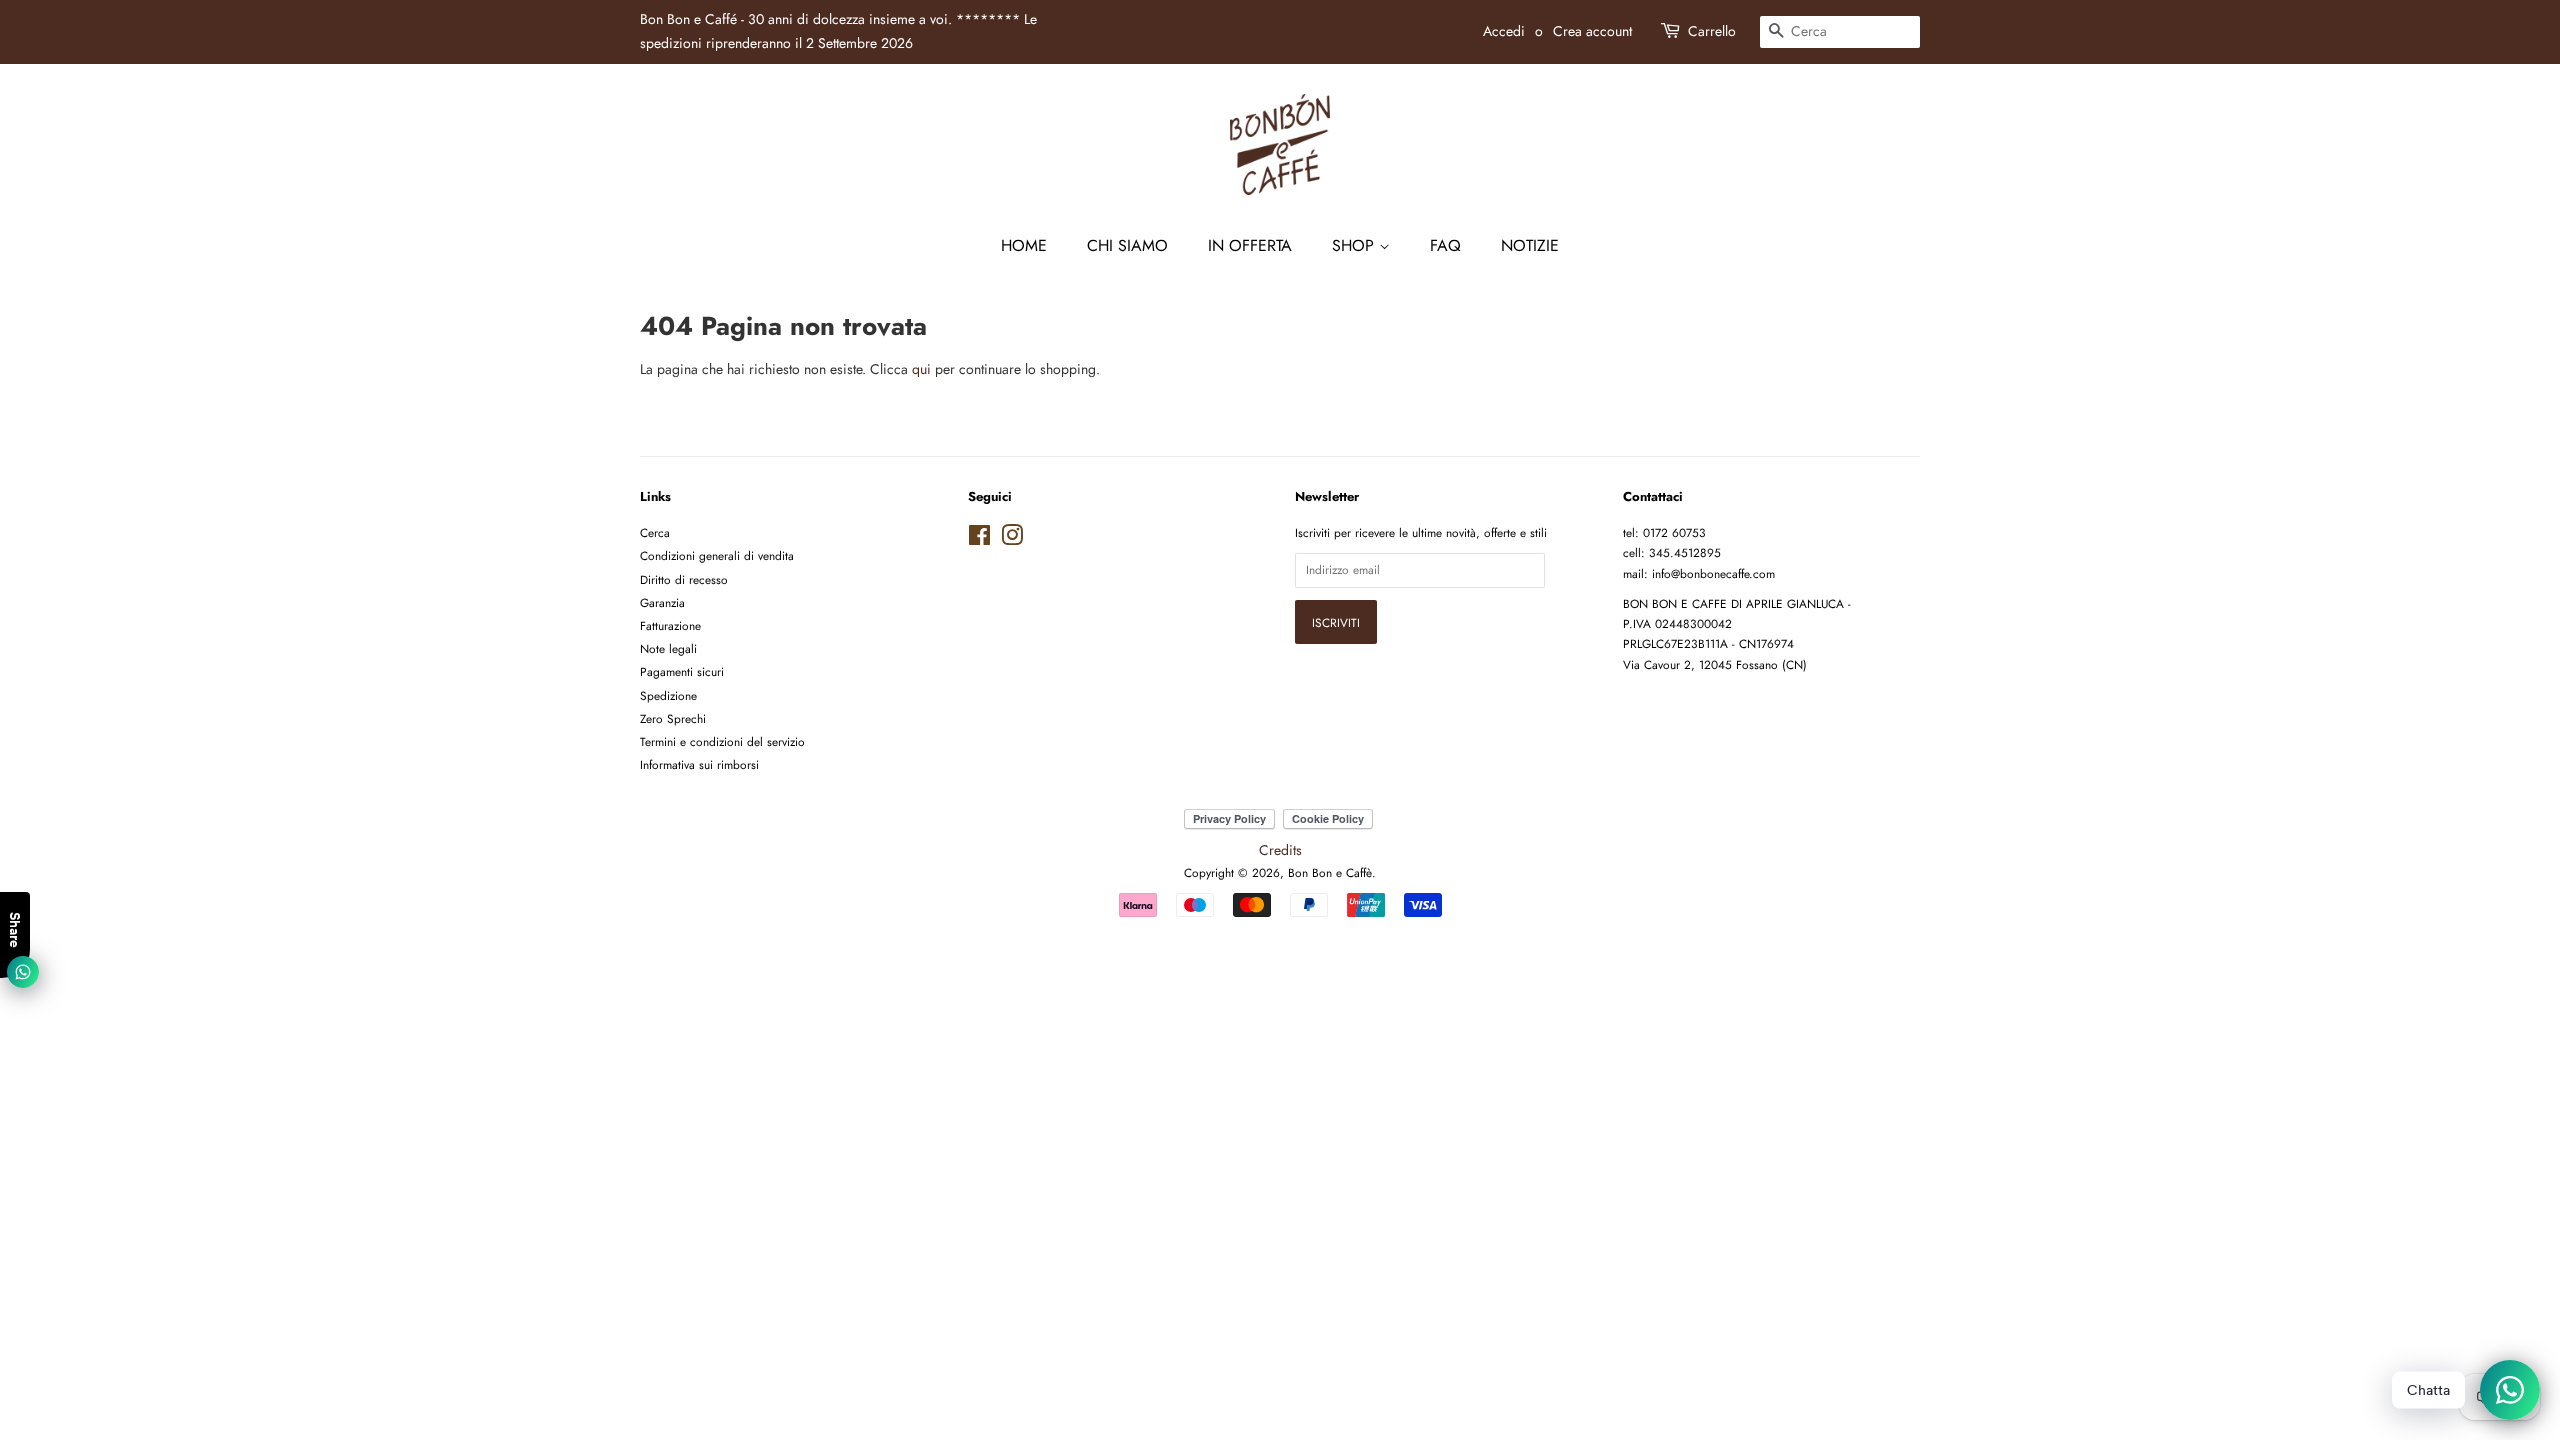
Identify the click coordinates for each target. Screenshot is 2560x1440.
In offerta (1250, 245)
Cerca (655, 532)
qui (921, 369)
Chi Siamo (1127, 245)
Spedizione (668, 695)
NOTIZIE (1530, 245)
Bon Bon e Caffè (1330, 872)
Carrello (1712, 31)
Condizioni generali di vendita (717, 555)
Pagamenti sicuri (682, 671)
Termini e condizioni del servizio (722, 741)
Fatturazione (670, 625)
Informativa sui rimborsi (699, 764)
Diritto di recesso (684, 579)
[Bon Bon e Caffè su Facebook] (979, 539)
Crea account (1592, 31)
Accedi (1504, 31)
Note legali (668, 648)
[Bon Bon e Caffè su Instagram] (1012, 539)
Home (1024, 245)
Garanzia (662, 602)
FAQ (1445, 245)
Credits (1280, 850)
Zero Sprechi (673, 718)
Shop (1355, 245)
